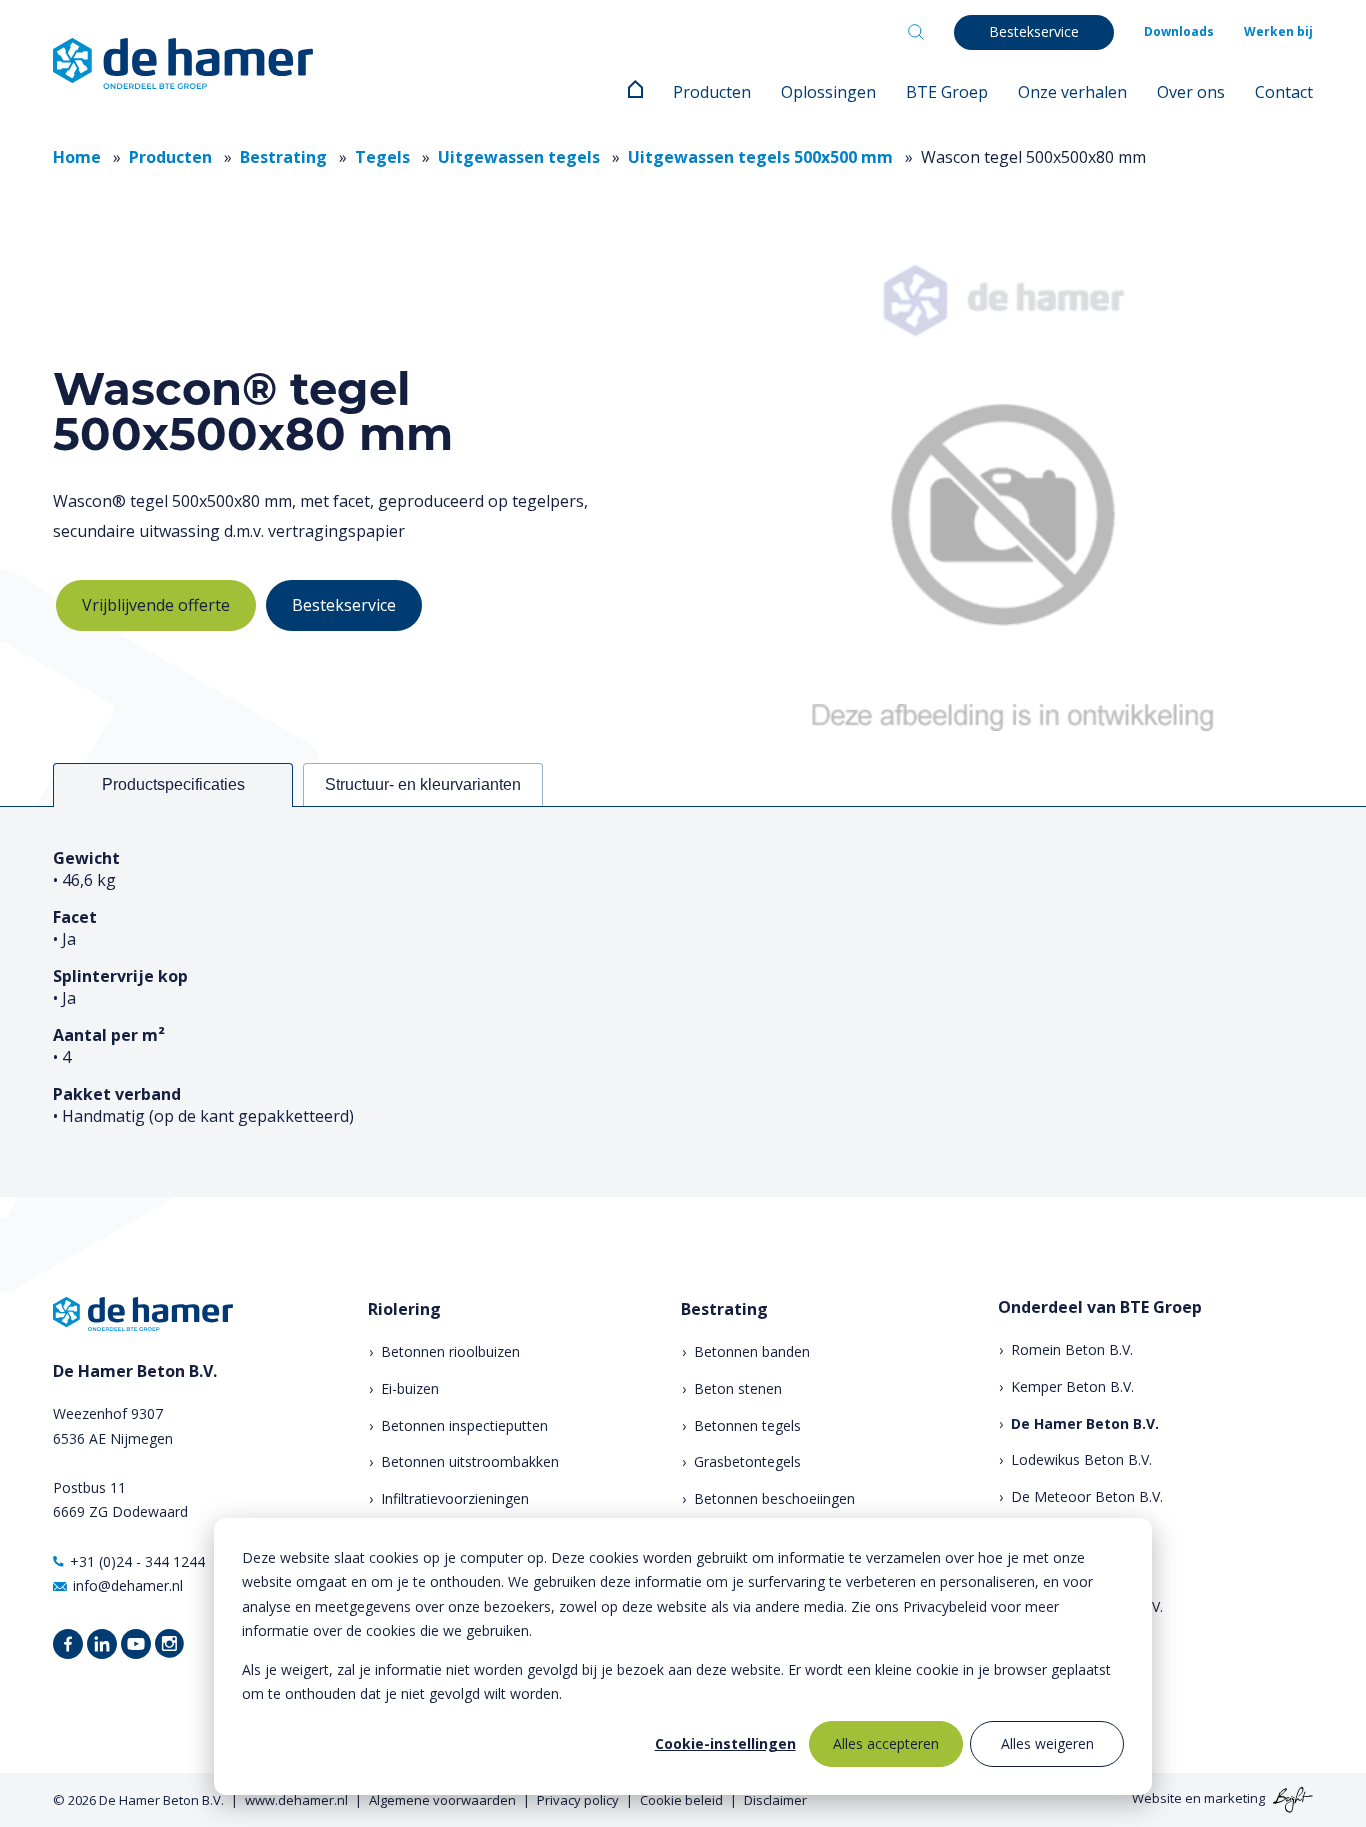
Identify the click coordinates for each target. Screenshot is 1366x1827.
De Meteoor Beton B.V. (1087, 1496)
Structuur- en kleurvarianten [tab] (423, 784)
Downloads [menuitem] (1179, 31)
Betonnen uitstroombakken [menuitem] (470, 1461)
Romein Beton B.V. (1072, 1349)
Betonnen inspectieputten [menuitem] (464, 1425)
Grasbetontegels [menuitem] (747, 1461)
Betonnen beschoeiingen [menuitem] (774, 1498)
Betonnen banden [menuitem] (752, 1351)
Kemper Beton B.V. (1072, 1386)
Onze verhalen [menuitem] (1072, 92)
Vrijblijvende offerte (156, 605)
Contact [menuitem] (1284, 92)
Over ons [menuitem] (1191, 92)
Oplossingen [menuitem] (828, 92)
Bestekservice (344, 605)
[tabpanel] (683, 1001)
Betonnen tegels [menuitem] (747, 1425)
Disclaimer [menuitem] (775, 1800)
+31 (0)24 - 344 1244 (137, 1561)
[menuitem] (635, 92)
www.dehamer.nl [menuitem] (296, 1800)
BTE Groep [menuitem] (947, 92)
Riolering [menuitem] (404, 1309)
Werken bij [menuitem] (1278, 31)
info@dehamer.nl (128, 1585)
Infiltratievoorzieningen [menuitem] (455, 1498)
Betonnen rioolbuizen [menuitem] (450, 1351)
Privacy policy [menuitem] (578, 1800)
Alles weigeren (1047, 1743)
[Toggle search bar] (916, 32)
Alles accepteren (886, 1743)
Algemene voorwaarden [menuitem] (442, 1800)
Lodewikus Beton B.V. (1081, 1459)
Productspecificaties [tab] (173, 784)
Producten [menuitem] (712, 92)
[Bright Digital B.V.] (1290, 1799)
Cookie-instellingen (725, 1743)
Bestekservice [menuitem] (1034, 31)
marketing (1234, 1799)
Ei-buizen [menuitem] (410, 1388)
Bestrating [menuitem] (724, 1309)
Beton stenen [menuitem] (738, 1388)
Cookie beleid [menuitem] (681, 1800)
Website (1157, 1799)
